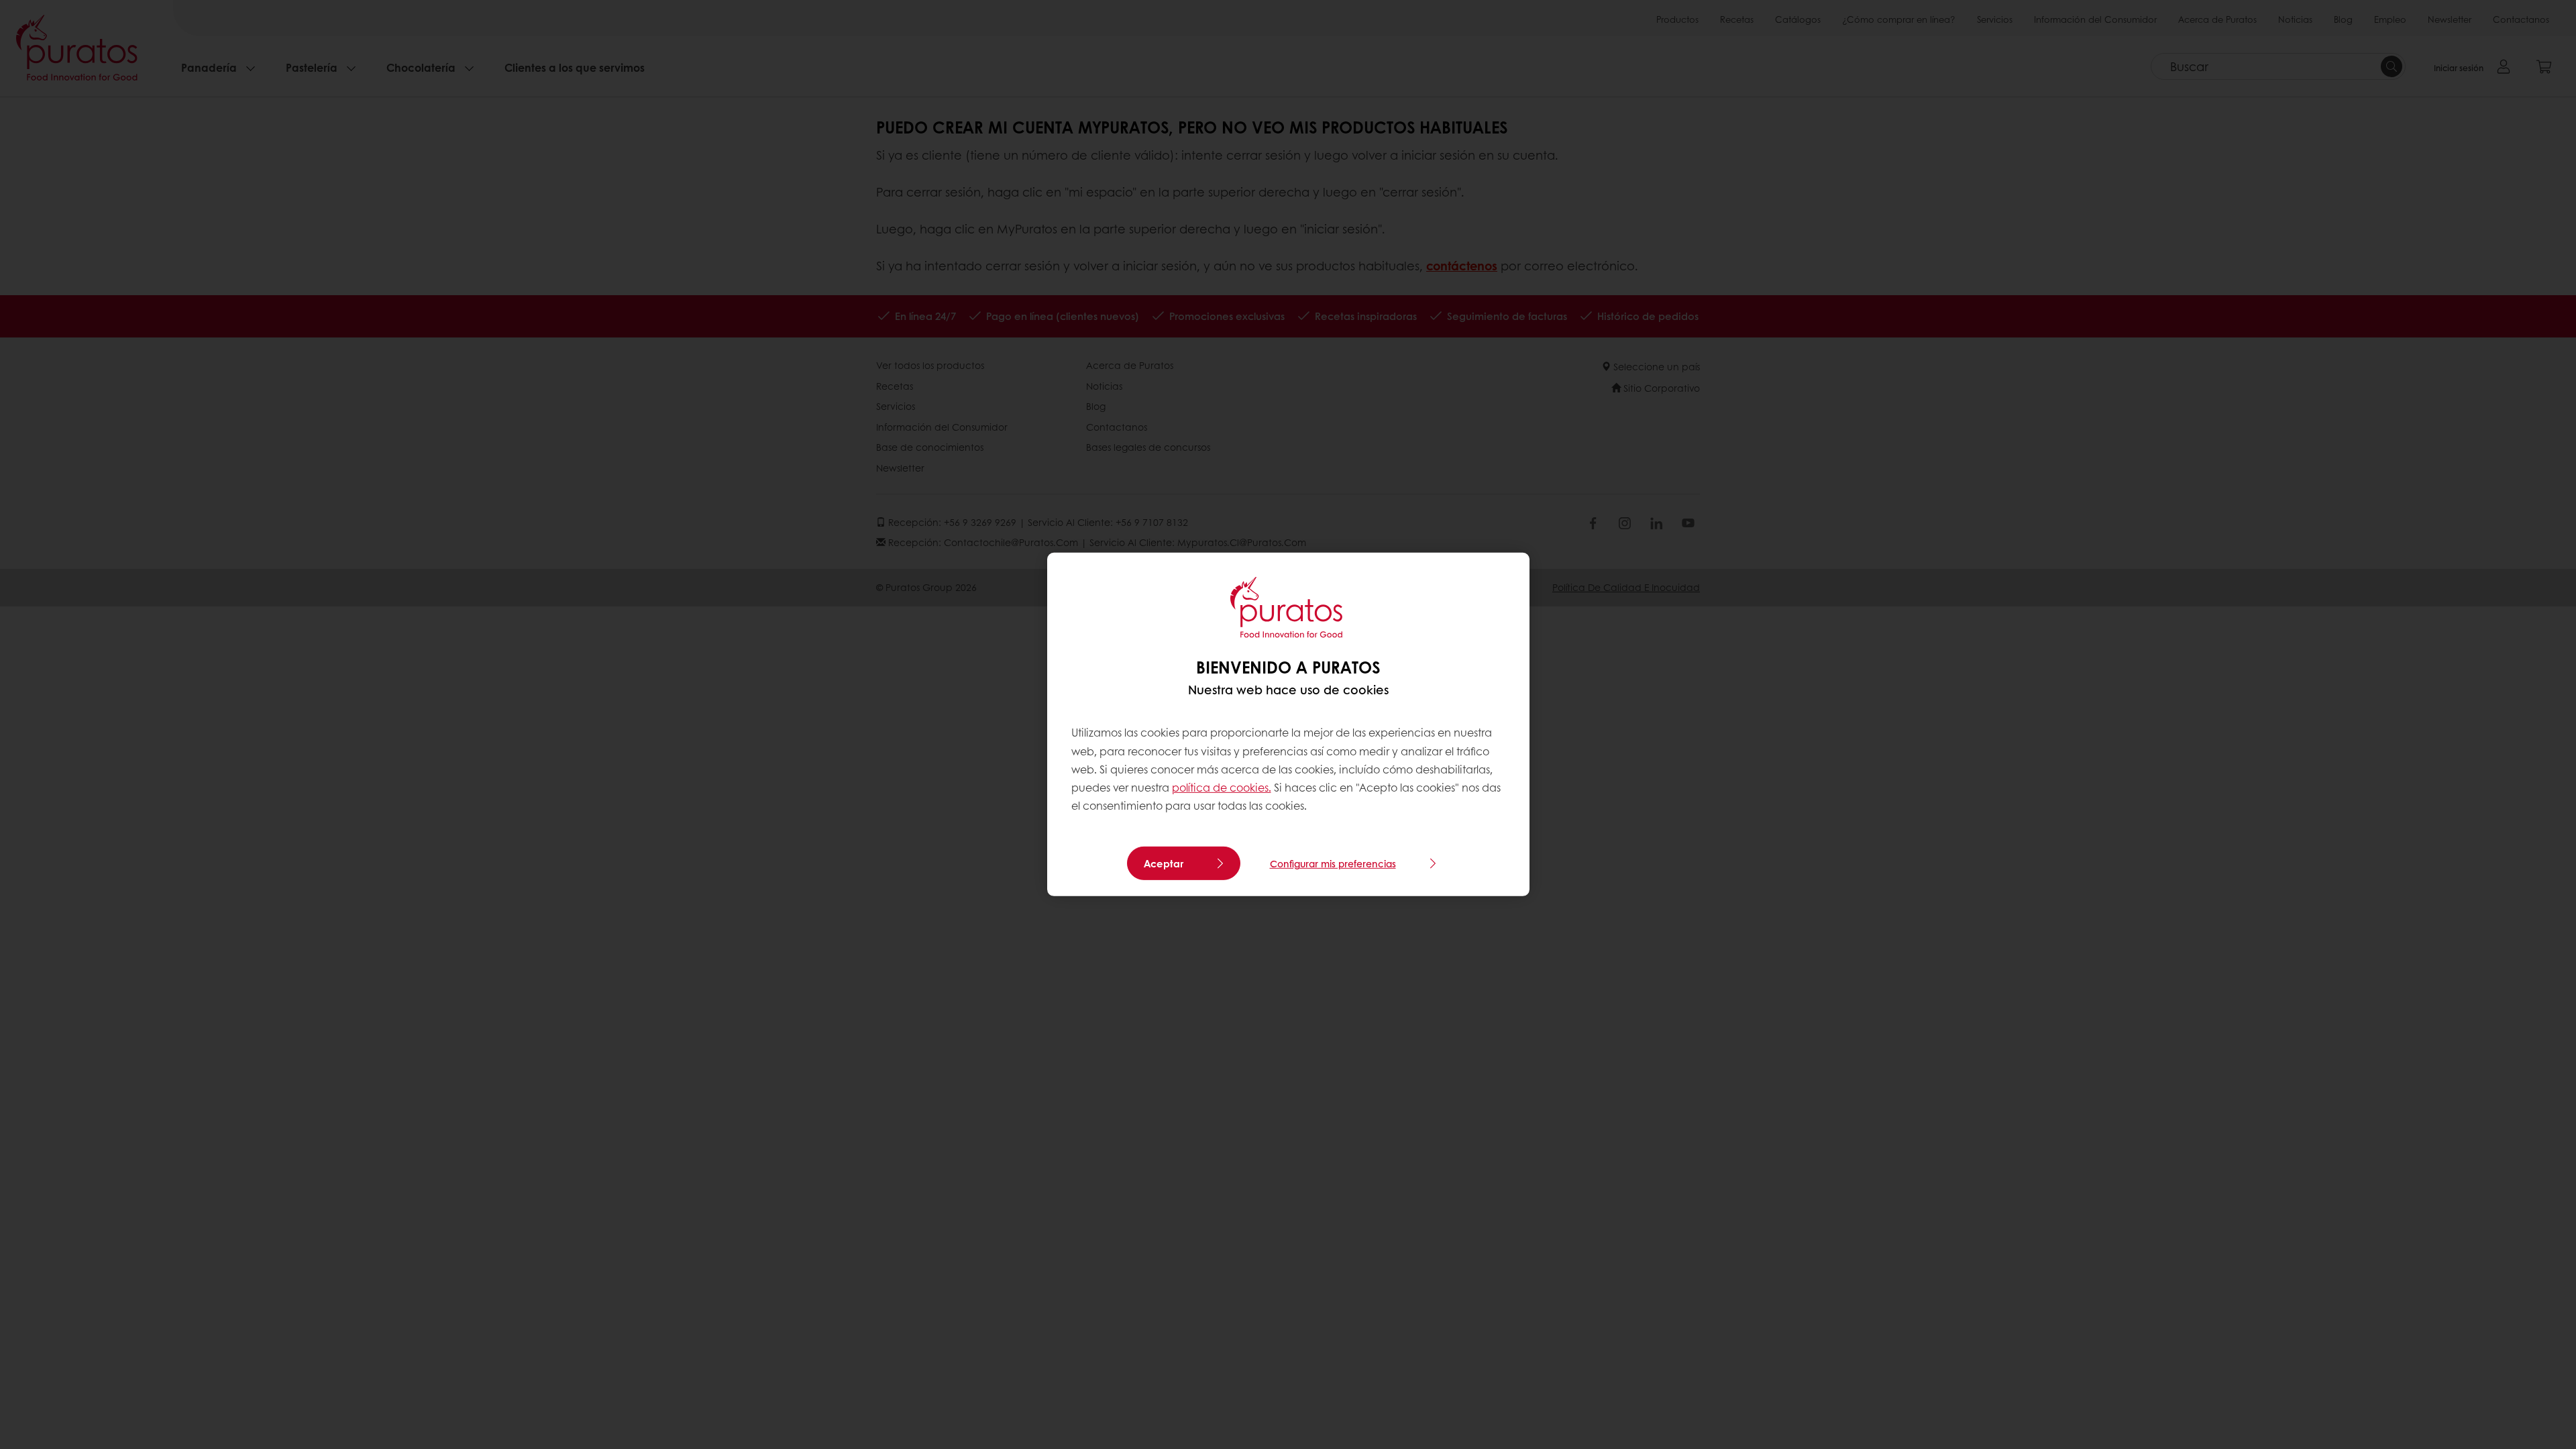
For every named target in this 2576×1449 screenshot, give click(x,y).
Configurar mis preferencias (1333, 863)
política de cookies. (1222, 787)
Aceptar (1164, 863)
